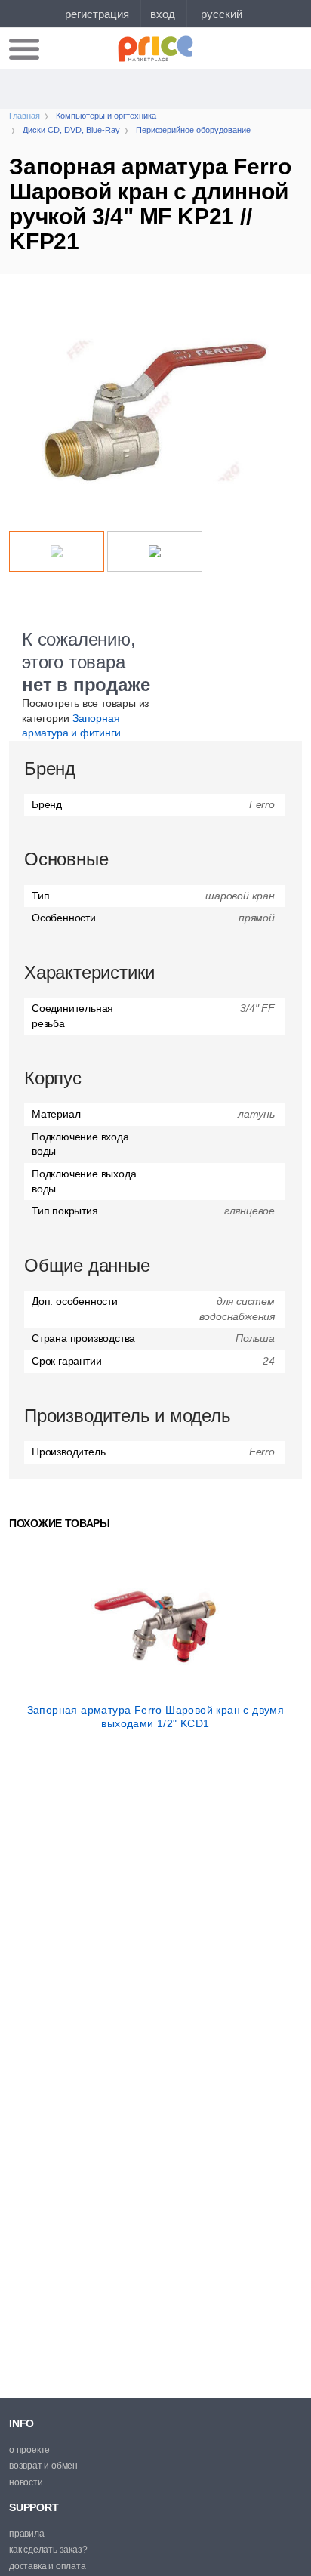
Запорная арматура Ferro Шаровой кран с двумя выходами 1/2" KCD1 (156, 1717)
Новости (26, 2482)
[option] (155, 410)
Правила (27, 2534)
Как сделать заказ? (48, 2550)
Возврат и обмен (43, 2466)
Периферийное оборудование (193, 130)
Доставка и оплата (48, 2566)
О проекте (29, 2450)
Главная (25, 116)
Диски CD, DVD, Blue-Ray (71, 130)
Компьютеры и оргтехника (106, 116)
